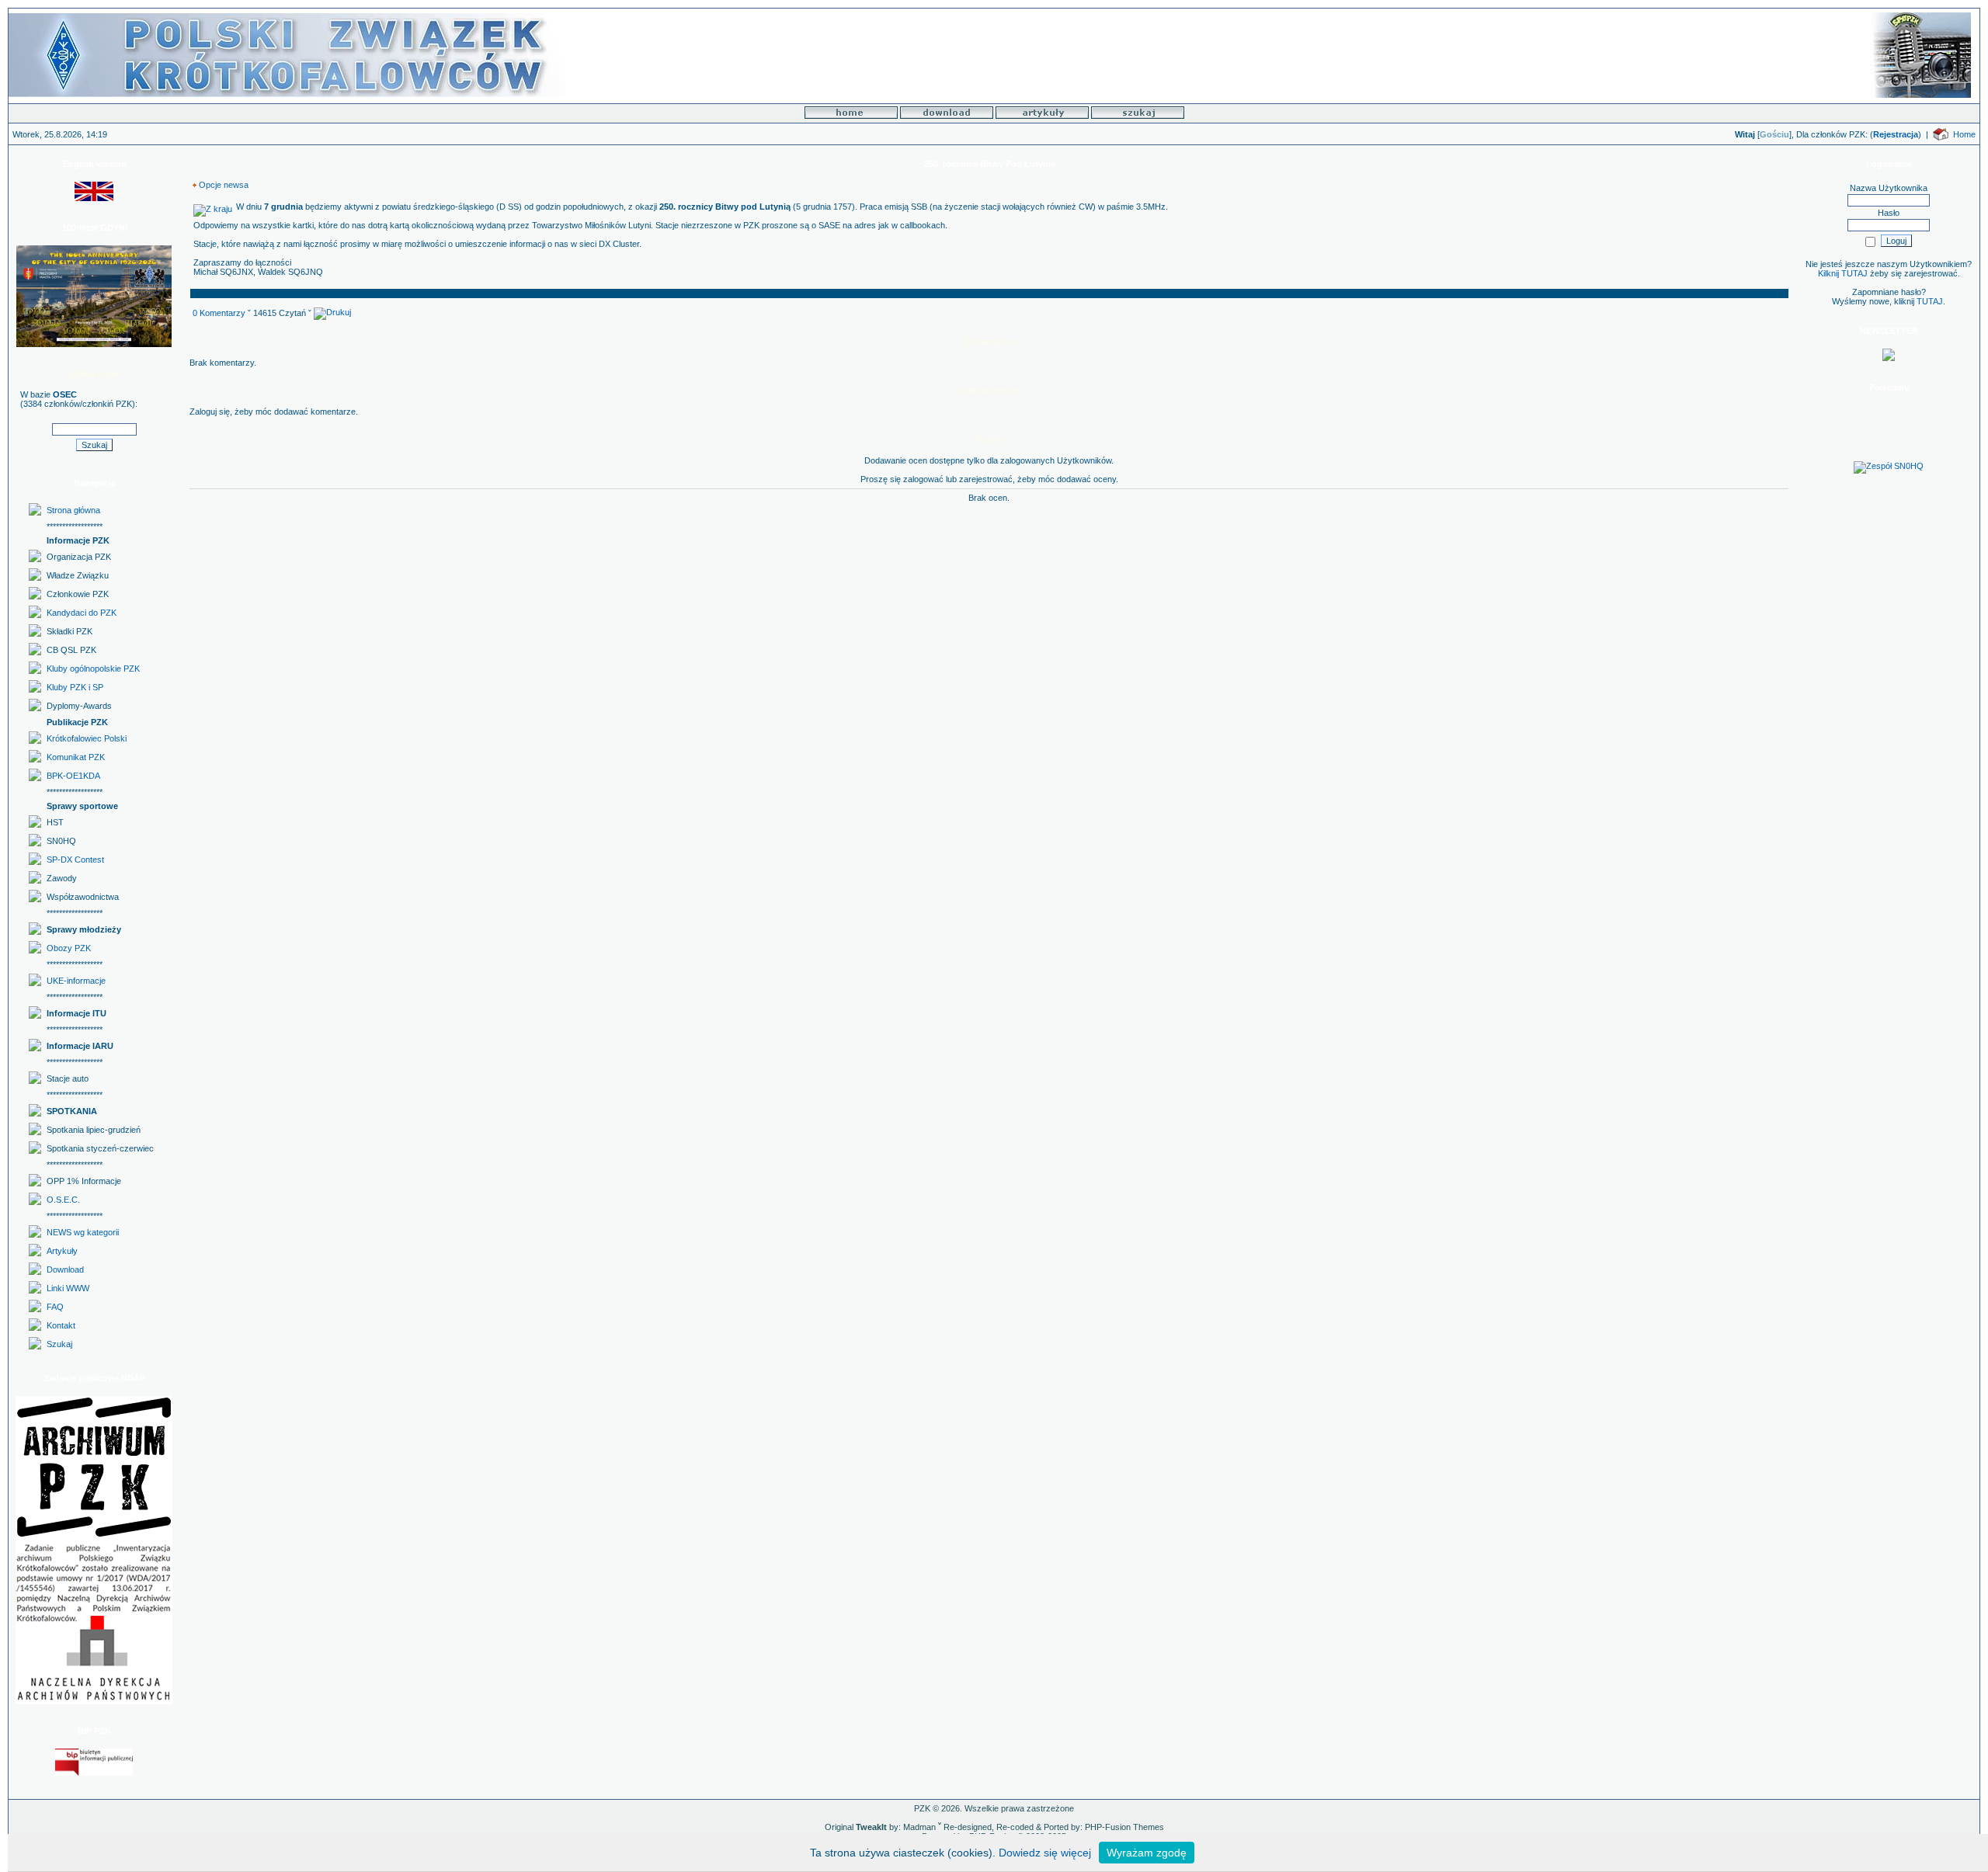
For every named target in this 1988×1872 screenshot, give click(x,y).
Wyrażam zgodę (1147, 1853)
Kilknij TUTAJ (1843, 273)
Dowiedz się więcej (1045, 1853)
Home (1964, 134)
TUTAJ (1930, 301)
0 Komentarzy (219, 313)
